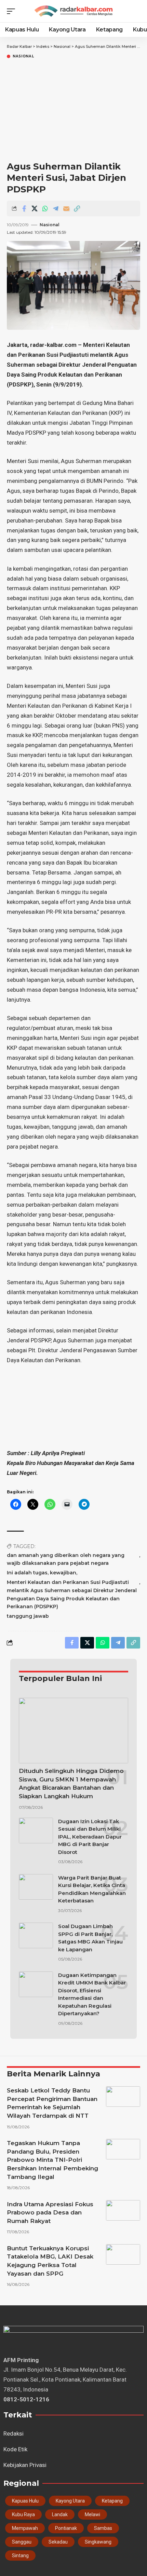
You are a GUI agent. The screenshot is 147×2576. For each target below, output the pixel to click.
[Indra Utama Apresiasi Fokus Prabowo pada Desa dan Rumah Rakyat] (123, 2210)
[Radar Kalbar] (73, 11)
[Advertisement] (73, 110)
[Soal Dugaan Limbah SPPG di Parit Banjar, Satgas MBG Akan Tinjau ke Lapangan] (36, 1935)
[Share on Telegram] (56, 208)
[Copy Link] (77, 208)
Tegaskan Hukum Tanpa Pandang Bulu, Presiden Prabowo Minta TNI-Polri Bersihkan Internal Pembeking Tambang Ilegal (52, 2160)
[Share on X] (35, 208)
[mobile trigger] (13, 11)
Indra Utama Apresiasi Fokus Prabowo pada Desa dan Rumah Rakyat (50, 2213)
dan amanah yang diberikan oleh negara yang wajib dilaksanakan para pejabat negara (66, 1559)
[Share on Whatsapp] (45, 208)
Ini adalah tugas (27, 1573)
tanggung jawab (28, 1616)
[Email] (66, 208)
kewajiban (63, 1573)
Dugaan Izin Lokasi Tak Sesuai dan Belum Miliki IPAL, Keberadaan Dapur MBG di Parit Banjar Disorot (90, 1837)
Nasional (23, 56)
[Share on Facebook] (24, 208)
